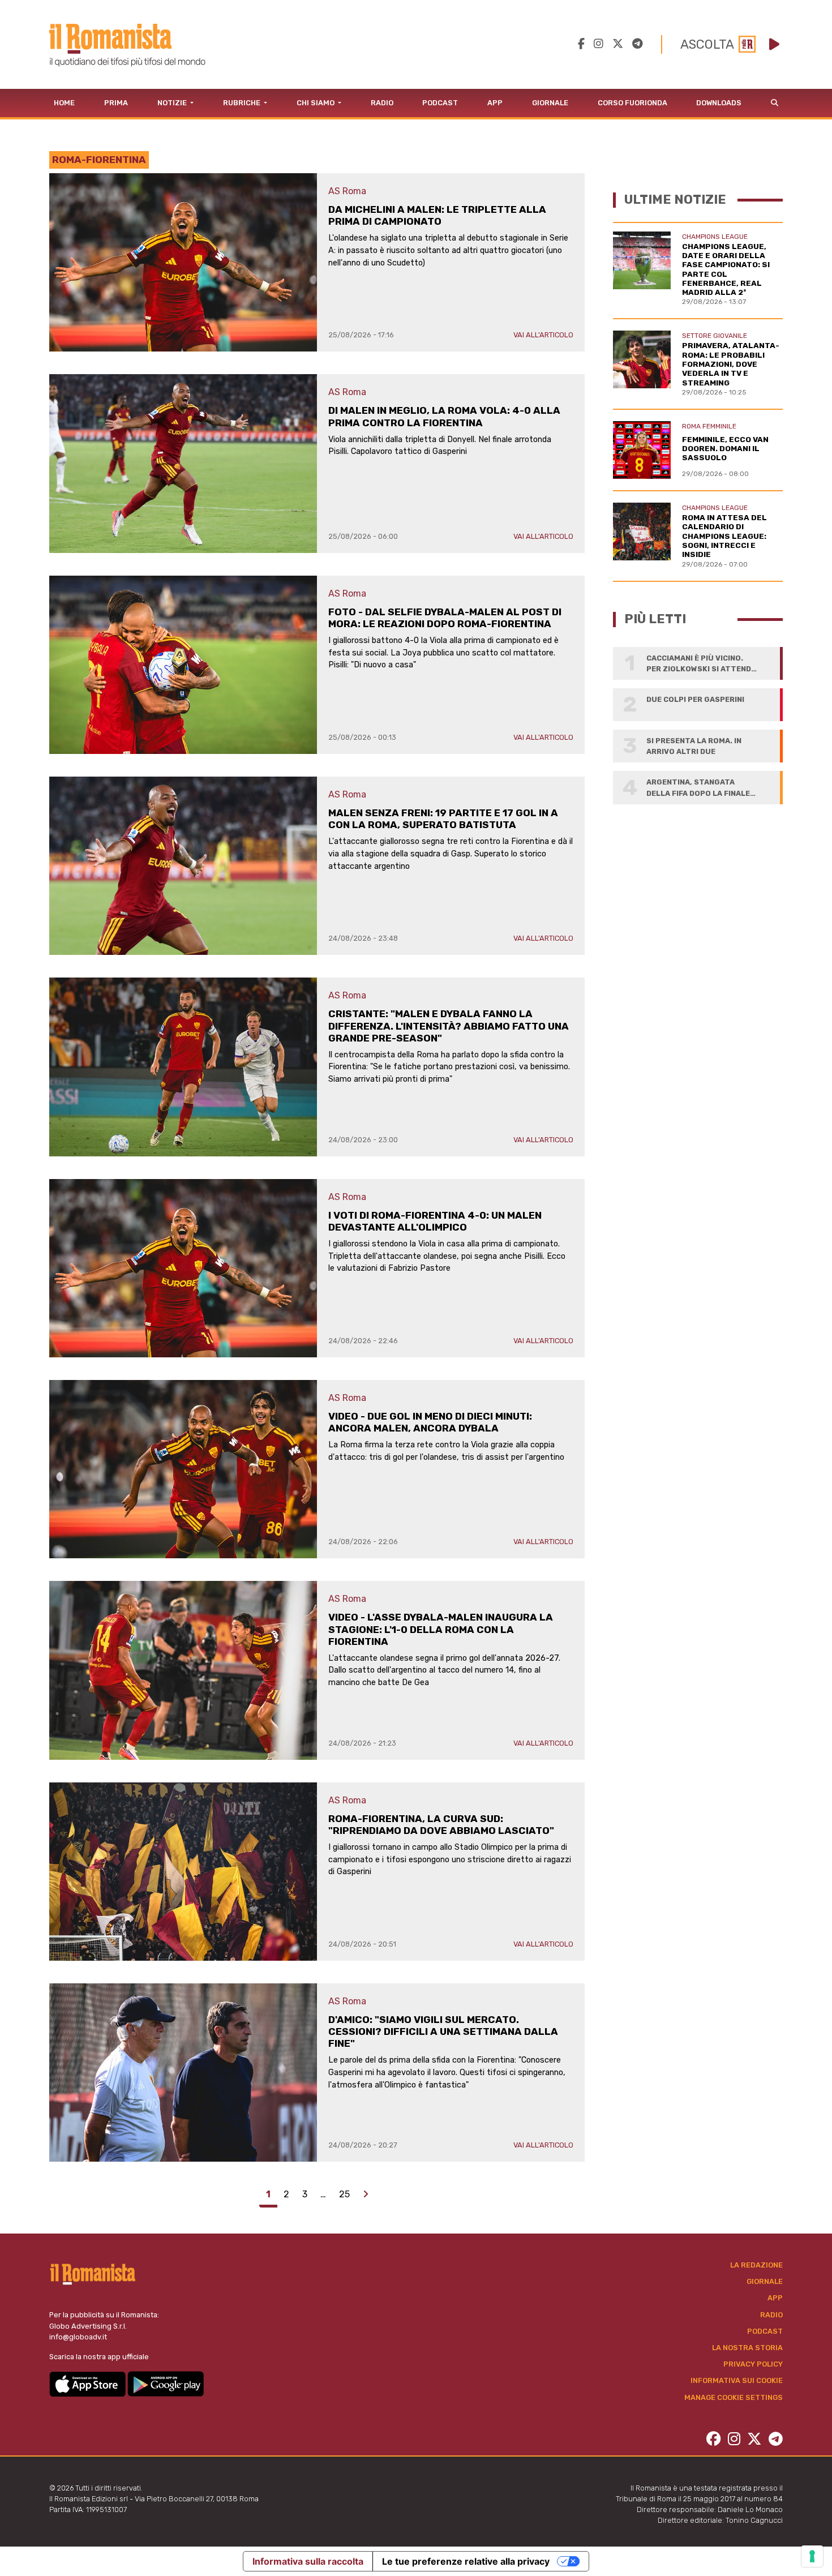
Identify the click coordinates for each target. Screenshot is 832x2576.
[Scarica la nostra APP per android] (166, 2383)
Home (64, 103)
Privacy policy (753, 2364)
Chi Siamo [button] (316, 103)
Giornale (550, 103)
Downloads (719, 103)
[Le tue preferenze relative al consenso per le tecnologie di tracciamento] (812, 2556)
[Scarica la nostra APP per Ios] (88, 2383)
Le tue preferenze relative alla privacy (466, 2561)
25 (344, 2194)
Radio (382, 103)
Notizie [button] (173, 103)
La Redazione (756, 2265)
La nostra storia (747, 2348)
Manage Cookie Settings (734, 2397)
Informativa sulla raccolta (308, 2561)
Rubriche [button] (243, 103)
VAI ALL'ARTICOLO (543, 335)
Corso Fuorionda (632, 103)
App (495, 103)
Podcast (440, 103)
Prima (116, 103)
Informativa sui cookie (737, 2380)
